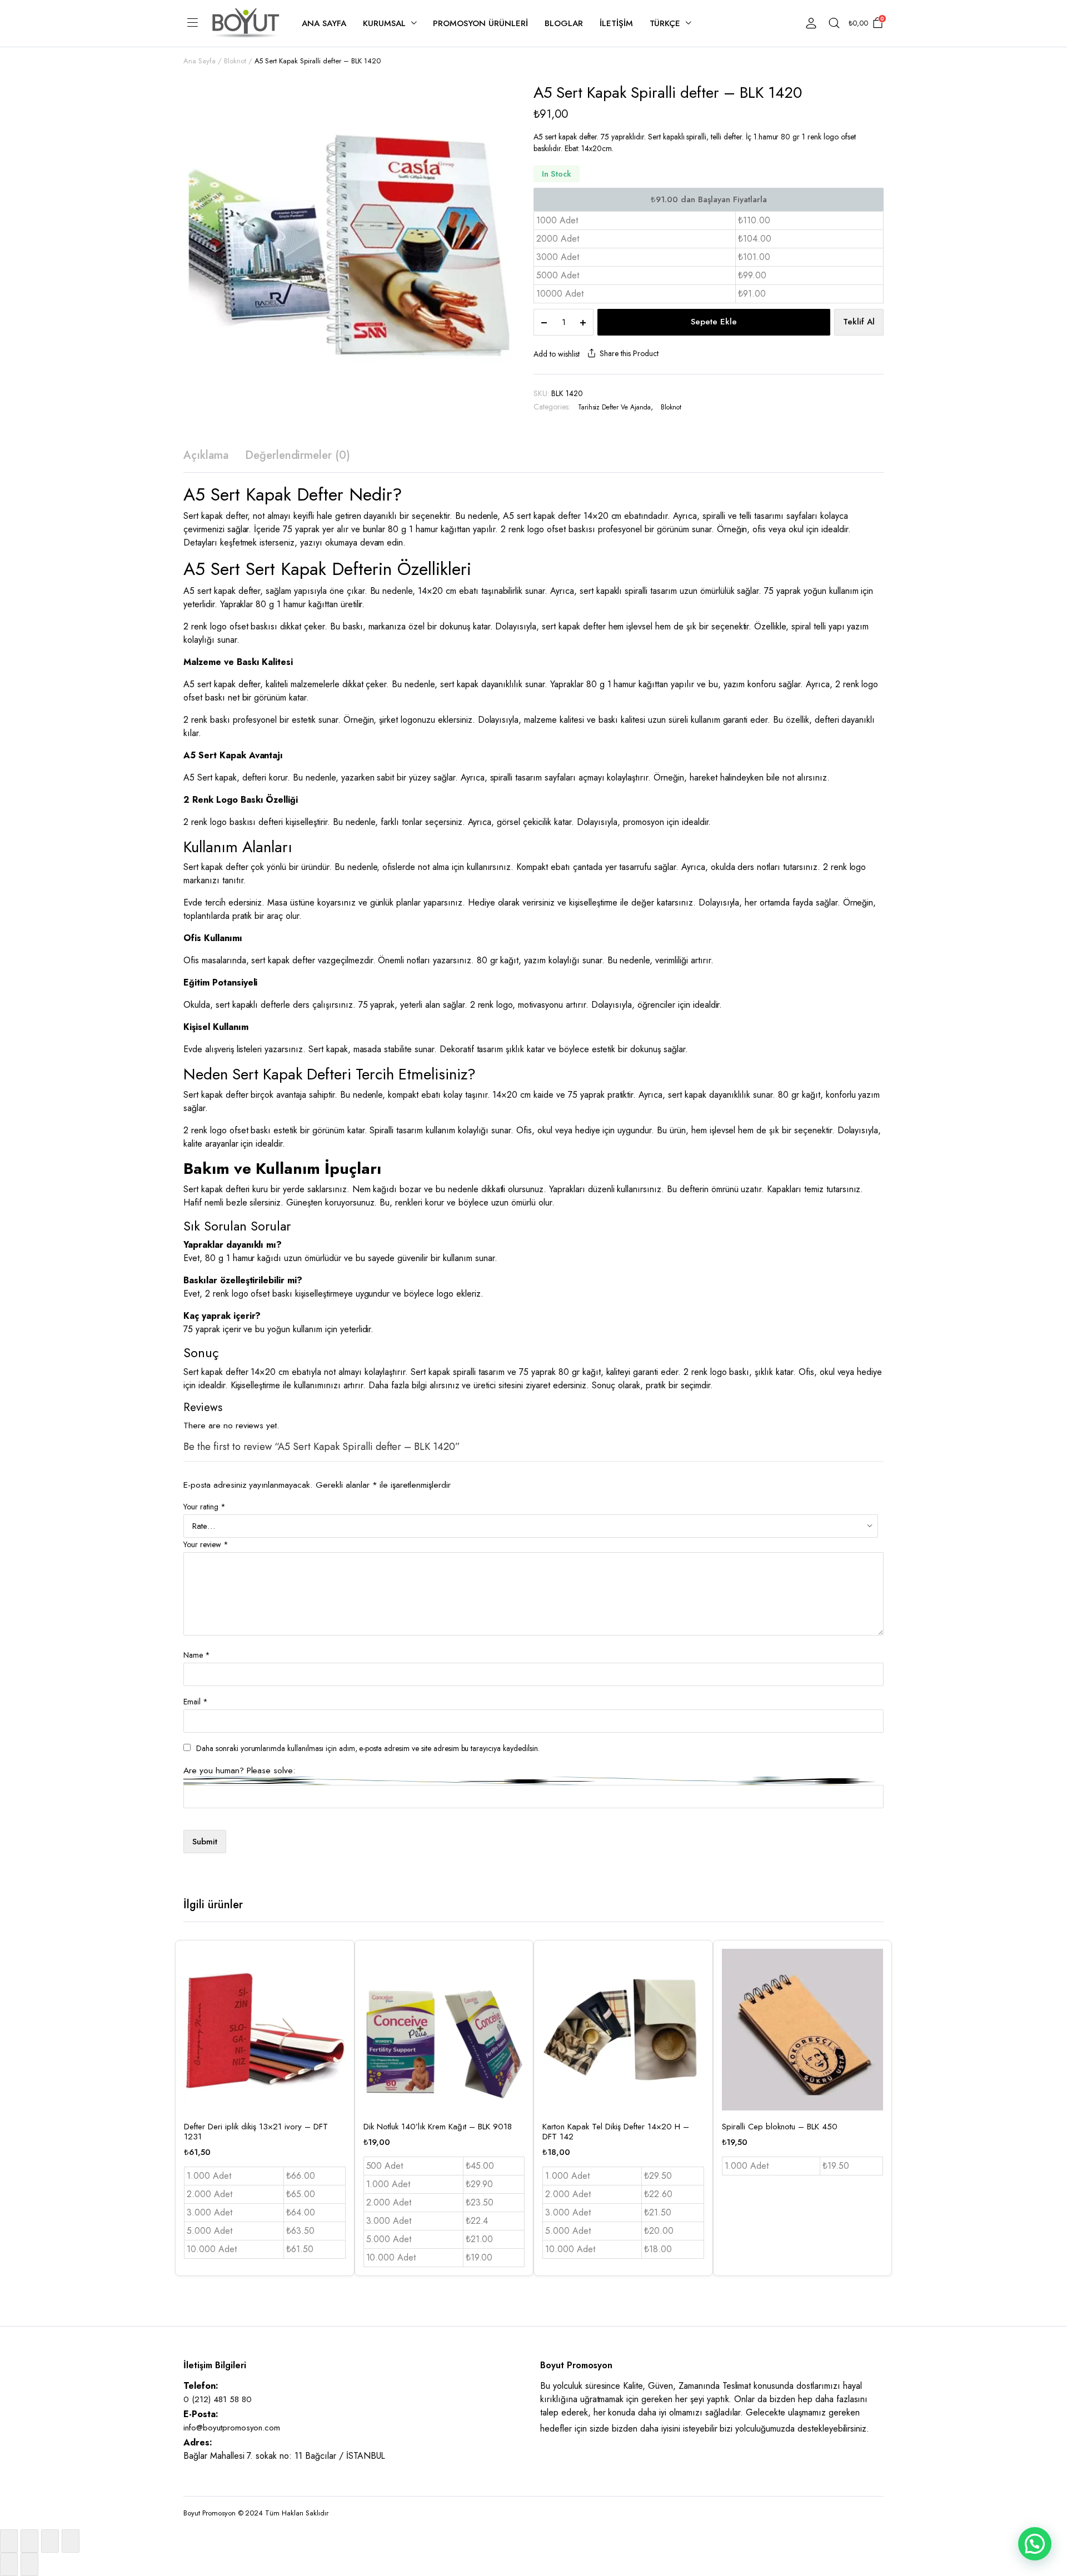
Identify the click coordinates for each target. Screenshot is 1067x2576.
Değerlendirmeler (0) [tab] (298, 455)
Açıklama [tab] (206, 455)
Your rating (205, 1507)
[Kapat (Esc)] (71, 2541)
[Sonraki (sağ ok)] (29, 2564)
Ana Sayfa (324, 23)
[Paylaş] (50, 2541)
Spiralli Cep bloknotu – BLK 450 (780, 2127)
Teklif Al (859, 322)
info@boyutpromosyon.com (232, 2428)
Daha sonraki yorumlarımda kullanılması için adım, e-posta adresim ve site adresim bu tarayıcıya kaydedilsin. (368, 1748)
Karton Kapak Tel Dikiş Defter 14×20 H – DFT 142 (616, 2132)
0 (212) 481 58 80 (218, 2399)
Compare (336, 2010)
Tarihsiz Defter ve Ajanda (614, 407)
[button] (1035, 2544)
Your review (206, 1544)
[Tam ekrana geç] (29, 2541)
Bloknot (235, 61)
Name (197, 1655)
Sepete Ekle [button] (336, 2034)
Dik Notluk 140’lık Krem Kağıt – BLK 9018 (438, 2127)
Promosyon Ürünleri (480, 23)
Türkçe (665, 23)
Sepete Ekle (714, 322)
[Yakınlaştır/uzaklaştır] (9, 2541)
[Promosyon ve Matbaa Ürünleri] (246, 23)
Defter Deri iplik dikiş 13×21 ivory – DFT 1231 (256, 2132)
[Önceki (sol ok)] (9, 2564)
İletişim (616, 23)
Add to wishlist (557, 354)
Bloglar (564, 23)
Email (196, 1702)
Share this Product (629, 353)
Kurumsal (384, 23)
